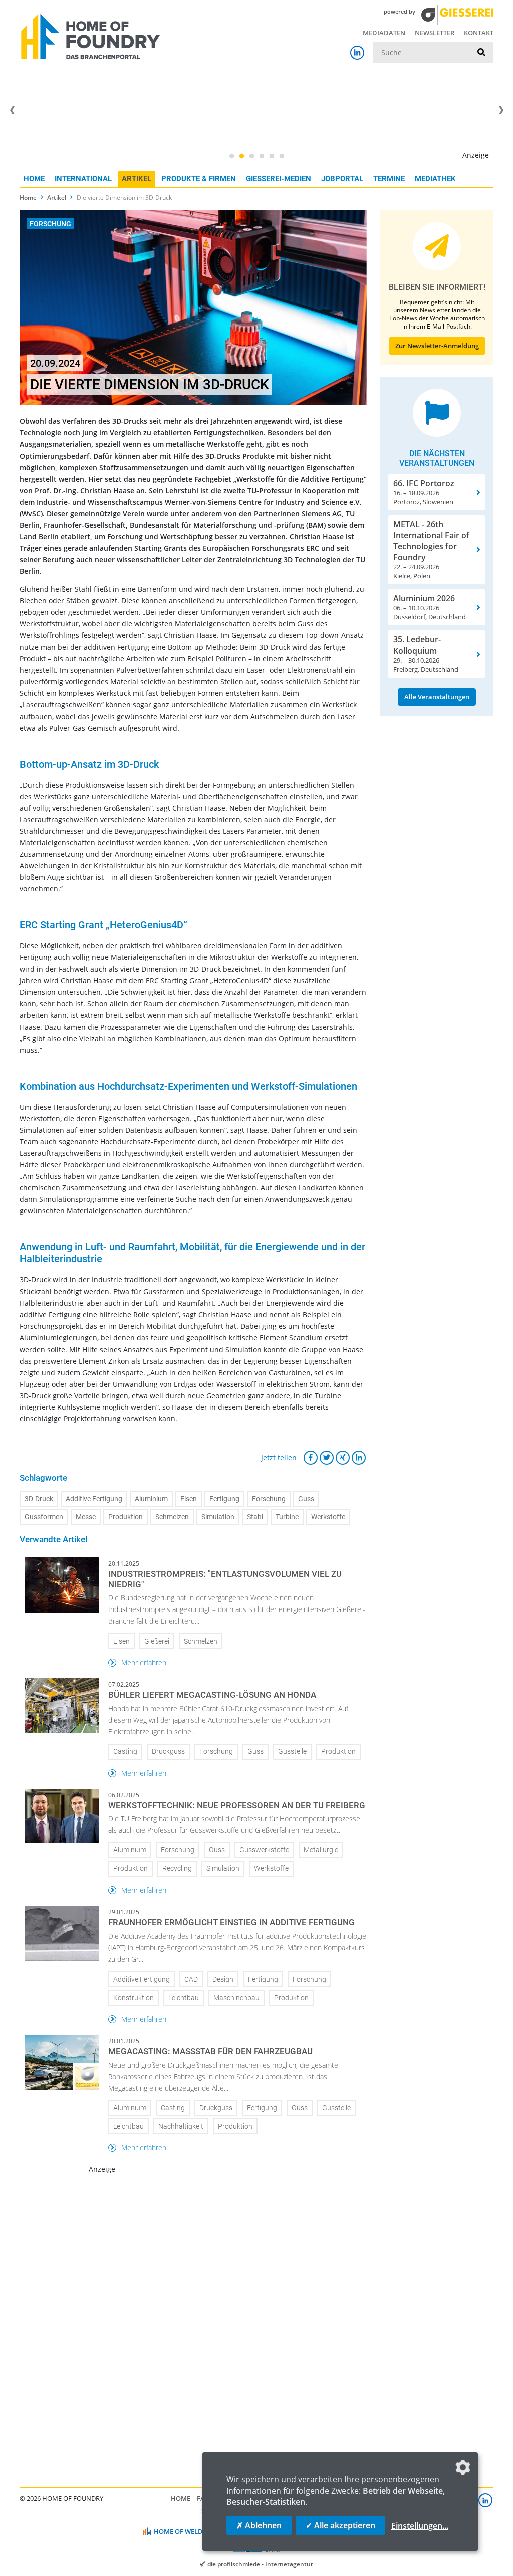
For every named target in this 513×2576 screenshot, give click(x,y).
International (83, 179)
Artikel (137, 179)
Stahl (255, 1517)
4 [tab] (262, 156)
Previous (12, 110)
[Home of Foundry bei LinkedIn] (357, 53)
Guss (306, 1499)
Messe (86, 1517)
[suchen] (481, 53)
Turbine (287, 1517)
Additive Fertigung (94, 1499)
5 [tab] (272, 156)
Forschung (269, 1499)
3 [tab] (251, 156)
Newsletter (435, 33)
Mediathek (435, 179)
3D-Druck (39, 1499)
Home (34, 179)
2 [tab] (241, 156)
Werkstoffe (328, 1517)
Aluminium (151, 1499)
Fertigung (224, 1499)
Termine (389, 179)
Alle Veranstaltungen (437, 697)
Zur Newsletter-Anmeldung (437, 346)
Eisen (189, 1499)
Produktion (125, 1517)
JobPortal (342, 179)
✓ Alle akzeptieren (340, 2525)
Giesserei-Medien (279, 179)
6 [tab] (282, 156)
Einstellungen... (420, 2526)
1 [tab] (231, 156)
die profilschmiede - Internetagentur (260, 2564)
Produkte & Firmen (199, 179)
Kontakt (479, 33)
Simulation (218, 1517)
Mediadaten (384, 33)
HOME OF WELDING (184, 2531)
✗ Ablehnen (259, 2525)
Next (501, 110)
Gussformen (44, 1517)
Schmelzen (172, 1517)
